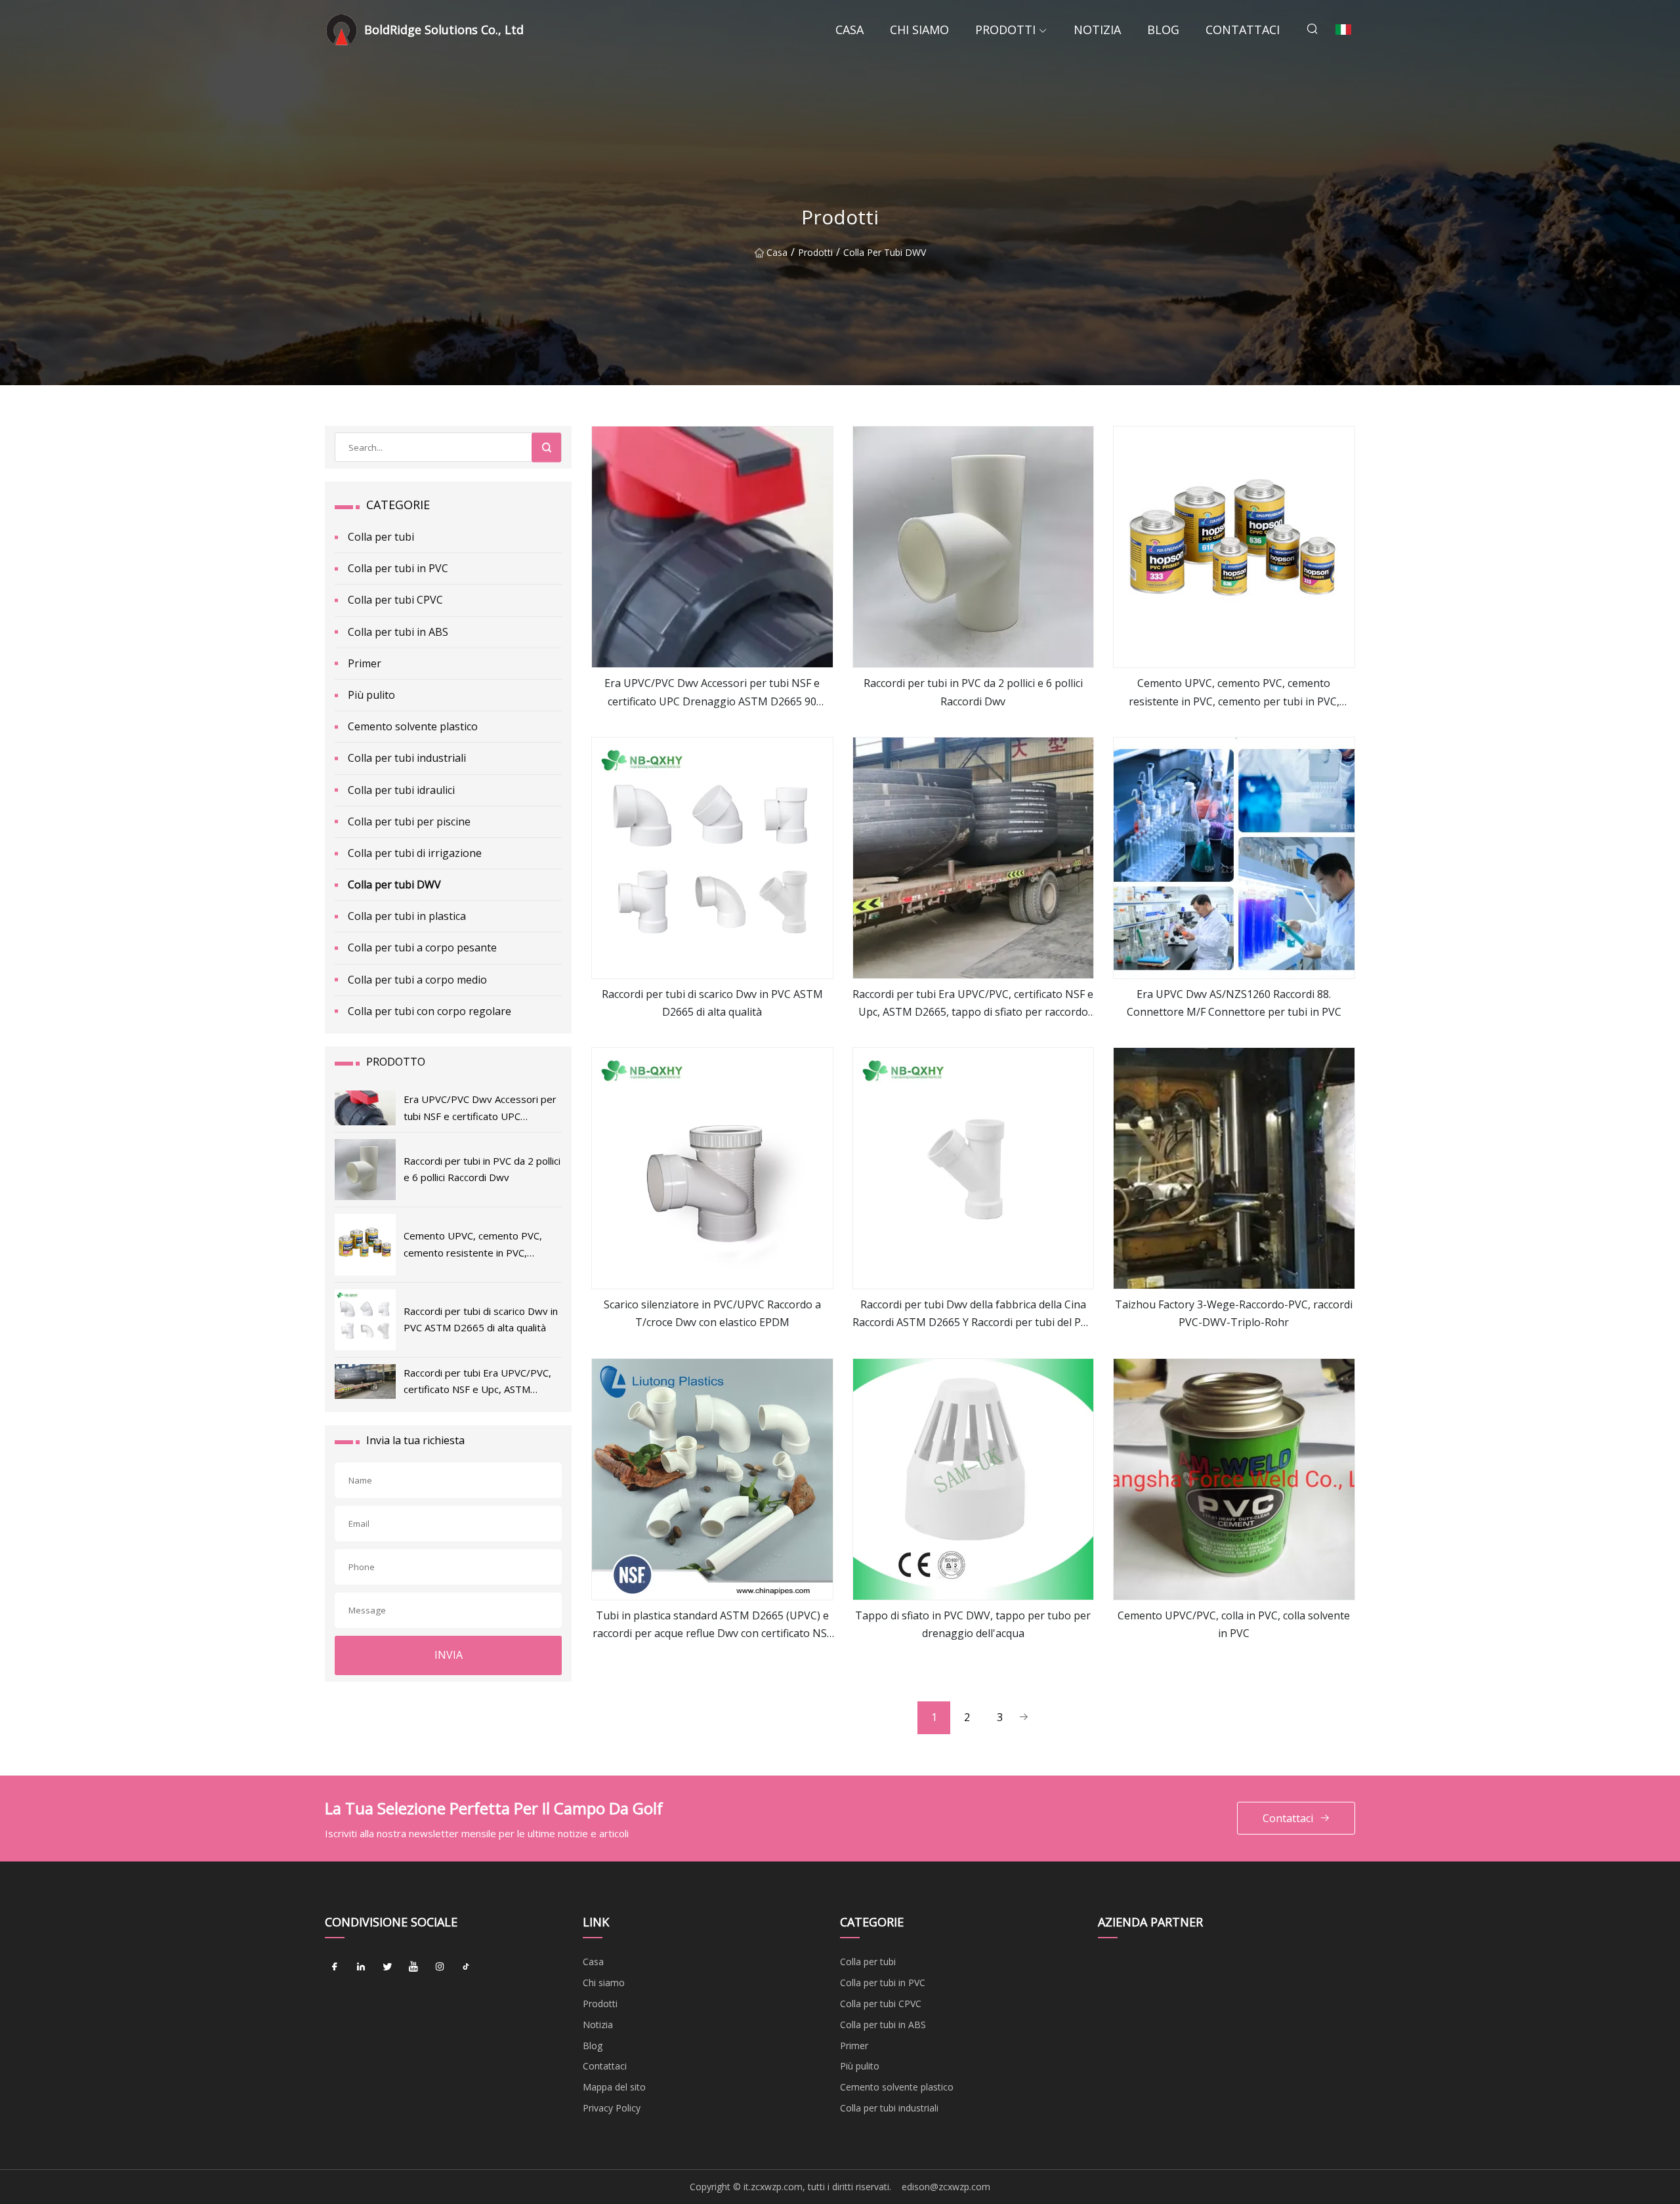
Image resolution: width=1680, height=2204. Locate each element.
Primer (365, 663)
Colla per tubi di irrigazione (415, 853)
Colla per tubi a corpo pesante (422, 947)
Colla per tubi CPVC (395, 600)
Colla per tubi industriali (407, 758)
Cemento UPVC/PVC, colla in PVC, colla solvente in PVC (1234, 1624)
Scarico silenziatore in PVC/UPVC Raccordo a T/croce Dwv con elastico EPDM (712, 1313)
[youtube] (413, 1966)
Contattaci (1243, 30)
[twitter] (387, 1966)
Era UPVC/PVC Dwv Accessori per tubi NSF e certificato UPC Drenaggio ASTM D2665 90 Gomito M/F (712, 693)
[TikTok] (466, 1966)
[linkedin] (361, 1966)
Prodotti (1005, 30)
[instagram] (440, 1966)
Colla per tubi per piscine (409, 821)
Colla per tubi (381, 537)
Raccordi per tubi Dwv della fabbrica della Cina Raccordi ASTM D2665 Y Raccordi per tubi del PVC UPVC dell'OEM (973, 1314)
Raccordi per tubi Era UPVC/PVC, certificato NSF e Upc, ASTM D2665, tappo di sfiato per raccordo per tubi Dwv (973, 1004)
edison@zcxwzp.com (946, 2187)
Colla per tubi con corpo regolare (430, 1011)
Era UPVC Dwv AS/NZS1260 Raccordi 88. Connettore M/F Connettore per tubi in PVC (1234, 1003)
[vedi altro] (712, 547)
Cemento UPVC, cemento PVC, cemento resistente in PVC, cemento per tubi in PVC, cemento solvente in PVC (1234, 693)
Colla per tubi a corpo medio (417, 980)
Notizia (1097, 30)
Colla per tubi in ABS (398, 632)
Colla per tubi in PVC (398, 568)
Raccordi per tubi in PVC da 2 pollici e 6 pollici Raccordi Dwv (973, 692)
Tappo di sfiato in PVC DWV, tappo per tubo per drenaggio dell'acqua (973, 1624)
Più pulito (371, 695)
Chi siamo (919, 30)
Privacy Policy (612, 2108)
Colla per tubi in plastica (407, 916)
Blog (1163, 30)
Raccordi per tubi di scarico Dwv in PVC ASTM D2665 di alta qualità (712, 1003)
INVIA (449, 1655)
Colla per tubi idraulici (401, 790)
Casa (850, 30)
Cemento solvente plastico (413, 726)
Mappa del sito (614, 2087)
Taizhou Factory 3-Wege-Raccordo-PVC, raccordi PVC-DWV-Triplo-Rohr (1234, 1313)
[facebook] (335, 1966)
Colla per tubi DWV (885, 252)
